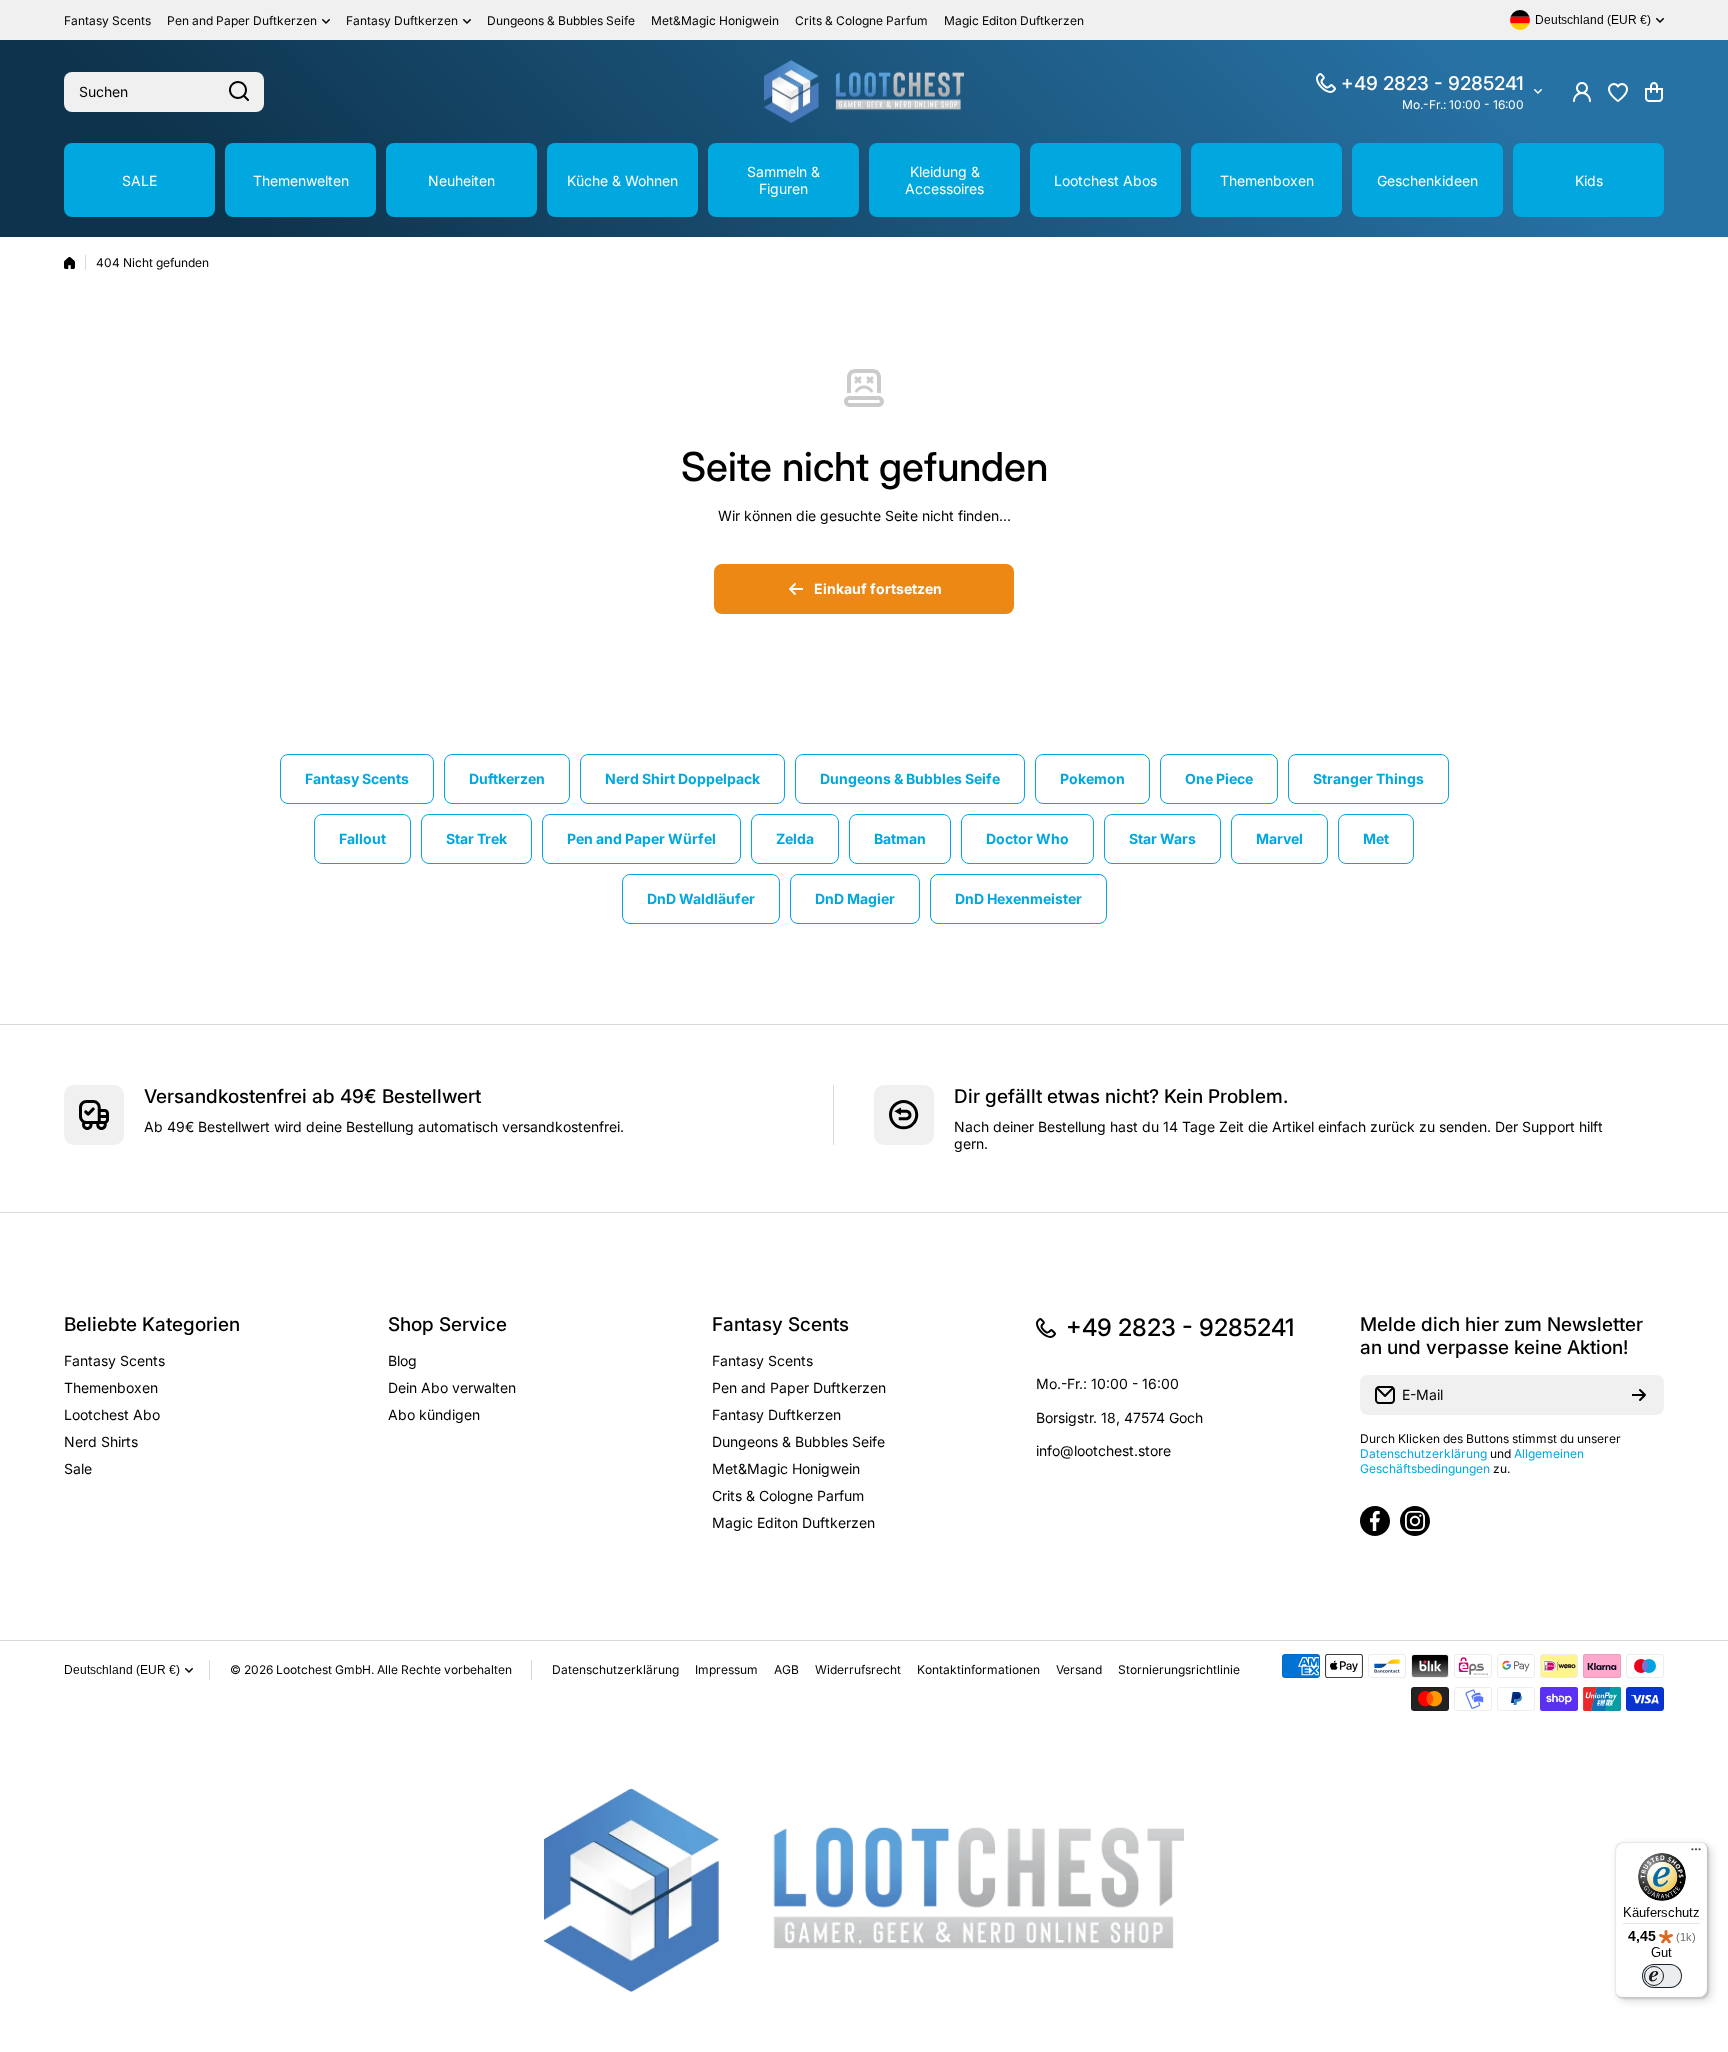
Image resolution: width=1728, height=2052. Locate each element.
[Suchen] (239, 92)
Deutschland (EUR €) (122, 1670)
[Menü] (1696, 1854)
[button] (1654, 92)
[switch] (1662, 1976)
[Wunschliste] (1618, 92)
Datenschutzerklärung (1423, 1453)
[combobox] (164, 92)
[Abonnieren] (1639, 1395)
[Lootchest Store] (864, 91)
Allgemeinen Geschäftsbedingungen (1472, 1461)
